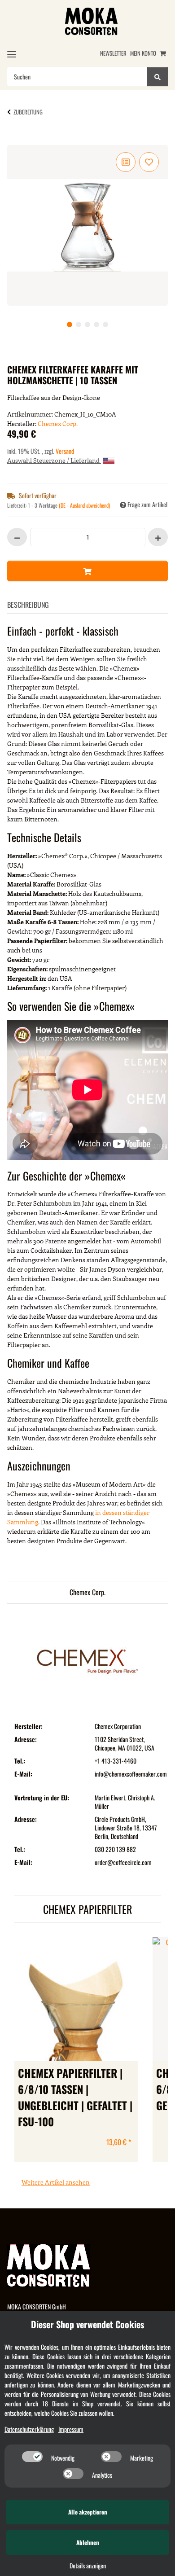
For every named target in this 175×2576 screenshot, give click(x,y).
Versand (65, 451)
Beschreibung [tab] (28, 605)
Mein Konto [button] (143, 53)
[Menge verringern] (17, 537)
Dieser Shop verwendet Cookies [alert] (87, 2324)
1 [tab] (70, 325)
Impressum (71, 2429)
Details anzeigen (88, 2565)
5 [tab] (105, 325)
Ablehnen (88, 2542)
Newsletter (113, 53)
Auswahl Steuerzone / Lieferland (54, 460)
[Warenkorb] (163, 53)
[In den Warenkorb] (22, 140)
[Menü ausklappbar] (12, 54)
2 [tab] (79, 325)
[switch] (32, 2457)
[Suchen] (157, 77)
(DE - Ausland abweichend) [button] (84, 505)
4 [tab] (96, 325)
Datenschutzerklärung (29, 2429)
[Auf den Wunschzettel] (149, 162)
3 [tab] (87, 325)
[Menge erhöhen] (158, 537)
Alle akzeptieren (88, 2512)
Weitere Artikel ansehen (56, 2182)
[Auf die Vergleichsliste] (126, 162)
